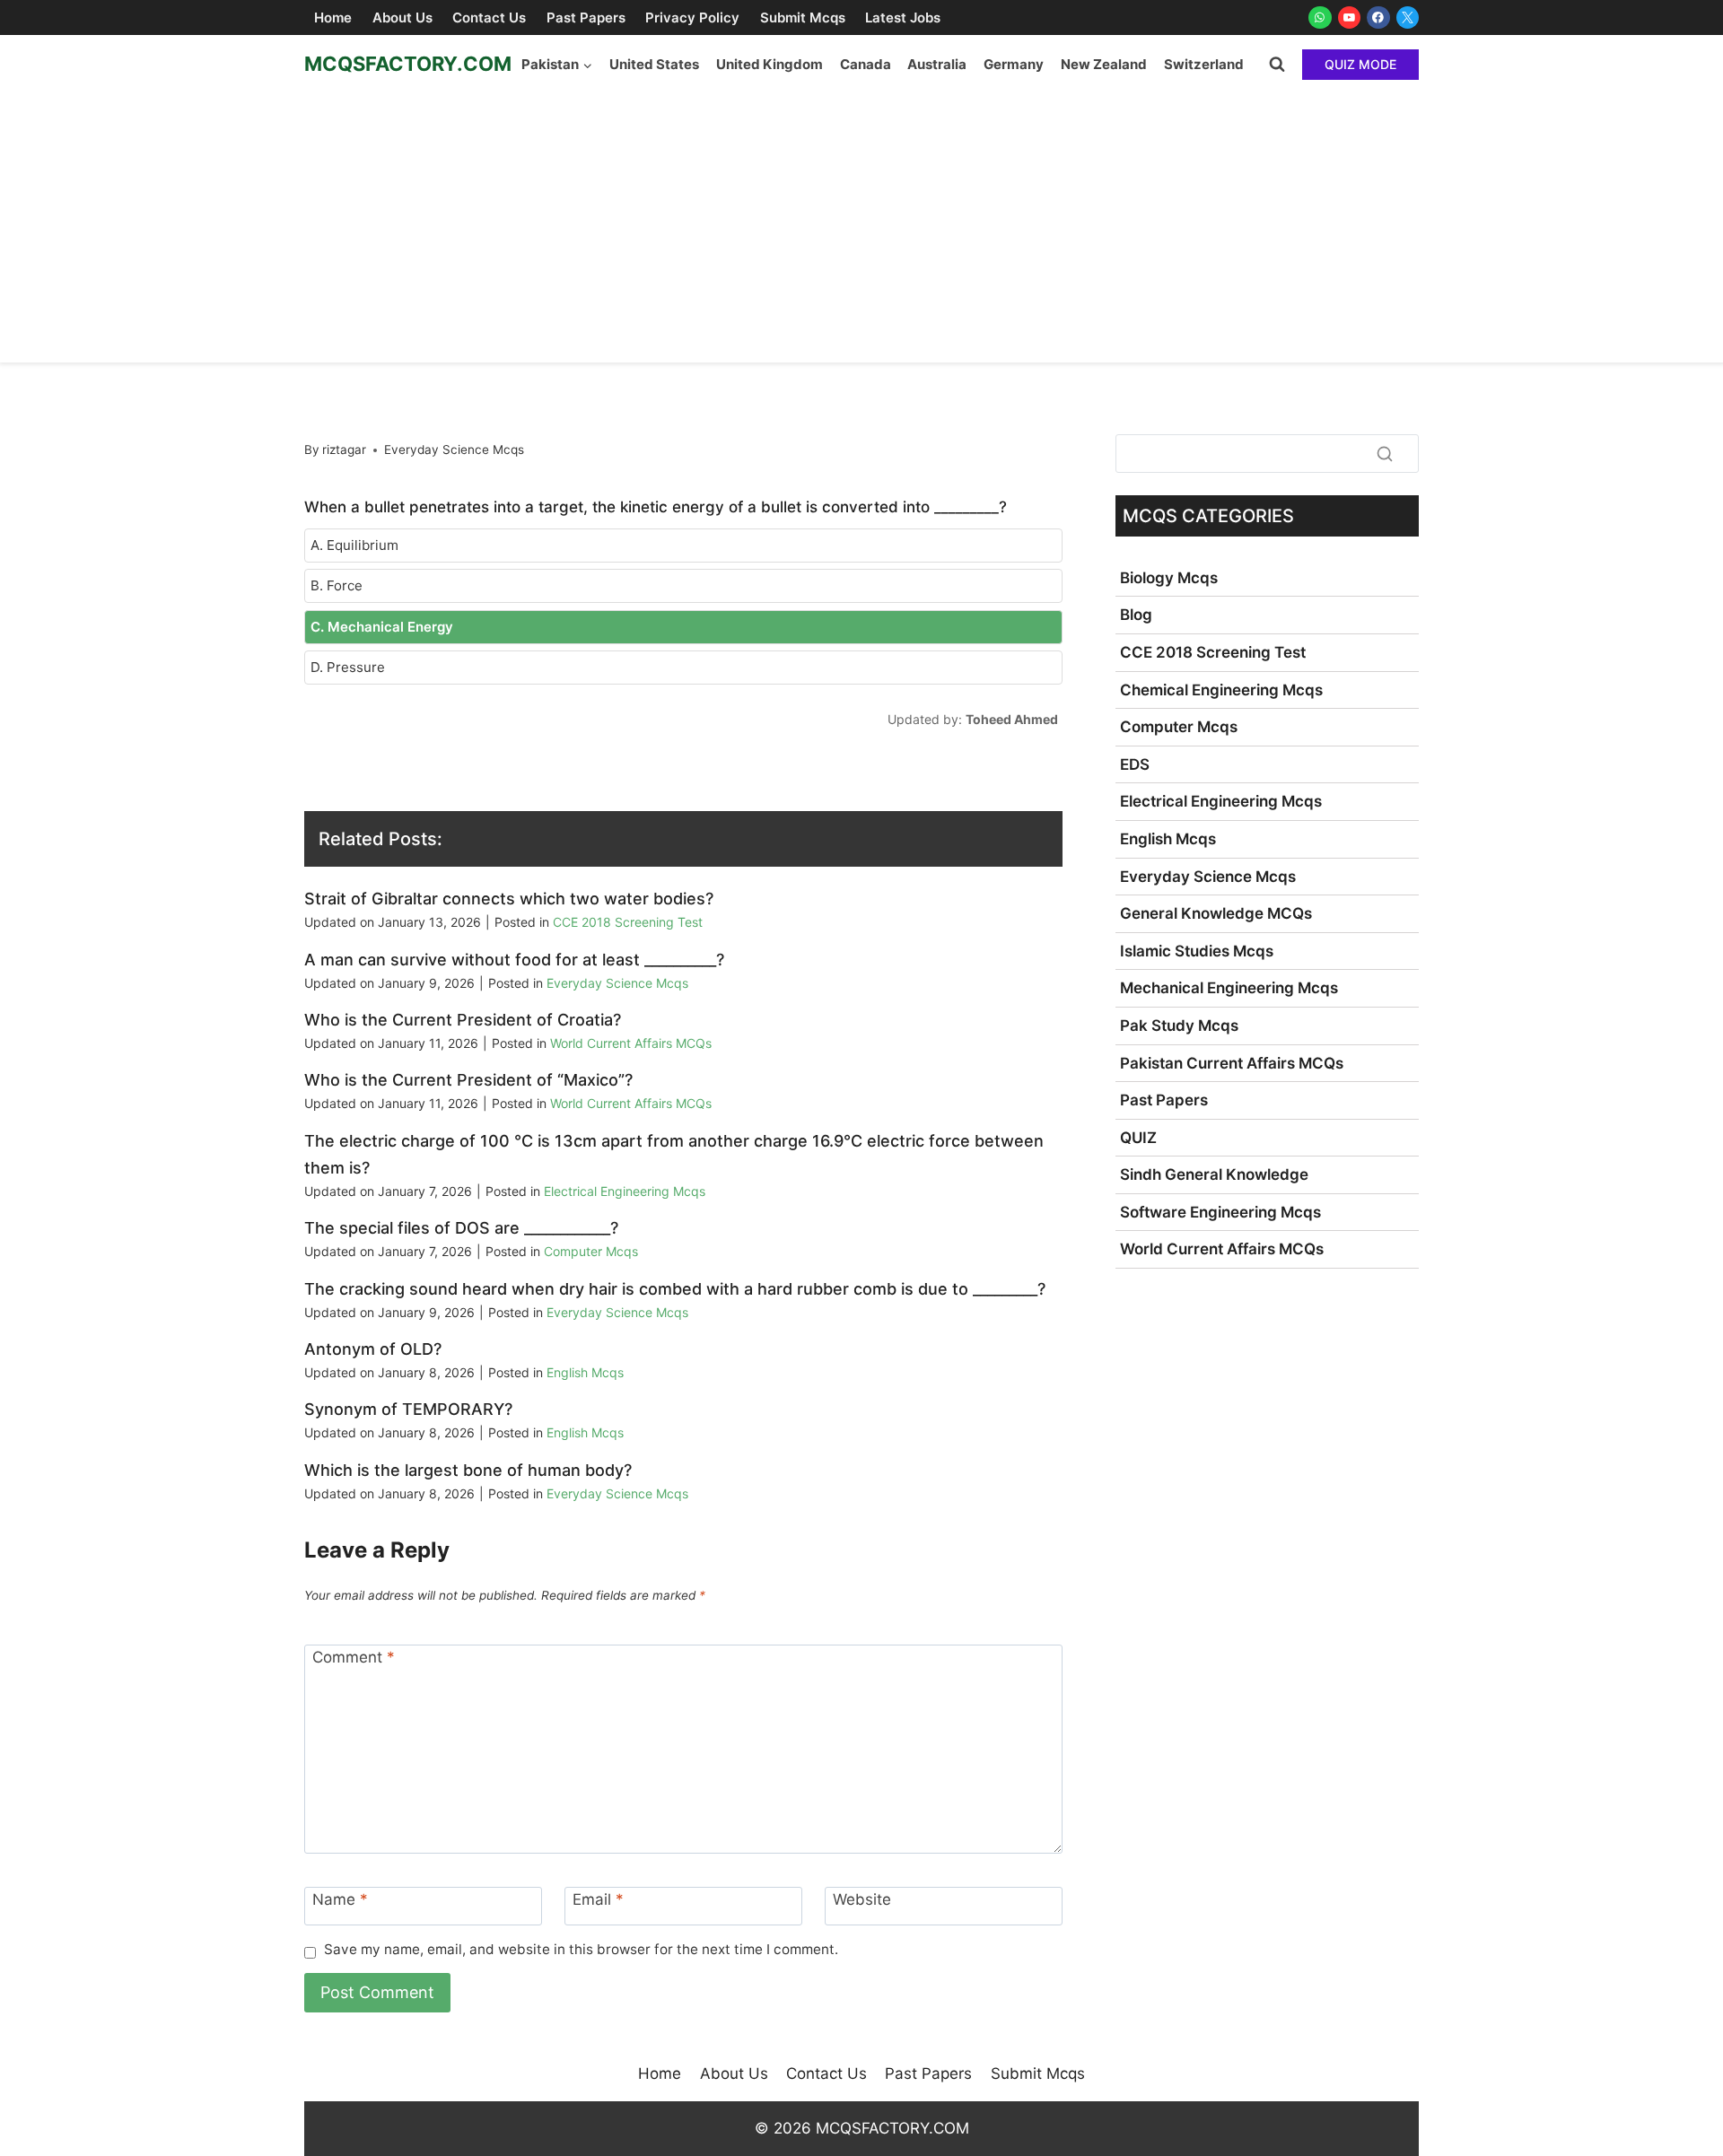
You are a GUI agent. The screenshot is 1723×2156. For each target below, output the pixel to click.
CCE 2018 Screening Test (628, 922)
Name (340, 1899)
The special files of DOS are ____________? (461, 1228)
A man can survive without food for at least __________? (514, 960)
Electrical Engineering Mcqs (625, 1191)
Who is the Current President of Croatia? (463, 1020)
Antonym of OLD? (373, 1349)
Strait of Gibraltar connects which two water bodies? (509, 899)
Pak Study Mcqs (1179, 1026)
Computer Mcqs (591, 1251)
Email (598, 1899)
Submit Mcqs (803, 17)
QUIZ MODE (1360, 64)
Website (862, 1899)
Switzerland (1204, 64)
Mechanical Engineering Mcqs (1229, 988)
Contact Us (489, 17)
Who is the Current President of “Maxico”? (468, 1080)
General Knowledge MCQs (1216, 913)
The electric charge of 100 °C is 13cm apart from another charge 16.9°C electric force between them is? (674, 1154)
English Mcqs (585, 1372)
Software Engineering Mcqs (1220, 1212)
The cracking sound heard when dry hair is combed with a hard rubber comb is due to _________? (675, 1289)
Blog (1136, 615)
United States (654, 64)
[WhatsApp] (1320, 18)
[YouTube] (1350, 18)
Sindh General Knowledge (1214, 1174)
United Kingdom (770, 64)
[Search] (1385, 453)
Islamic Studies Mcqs (1197, 951)
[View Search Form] (1277, 65)
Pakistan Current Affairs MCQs (1232, 1063)
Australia (937, 64)
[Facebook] (1378, 18)
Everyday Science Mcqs (454, 450)
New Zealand (1104, 64)
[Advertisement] (861, 228)
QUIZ (1138, 1138)
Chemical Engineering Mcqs (1221, 690)
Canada (866, 64)
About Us (402, 17)
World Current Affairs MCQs (631, 1043)
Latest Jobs (903, 17)
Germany (1014, 64)
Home (333, 17)
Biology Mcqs (1169, 578)
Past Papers (586, 17)
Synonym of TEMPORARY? (408, 1409)
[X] (1408, 18)
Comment (354, 1657)
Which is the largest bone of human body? (468, 1470)
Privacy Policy (692, 17)
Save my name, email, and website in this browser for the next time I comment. (581, 1949)
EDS (1135, 764)
